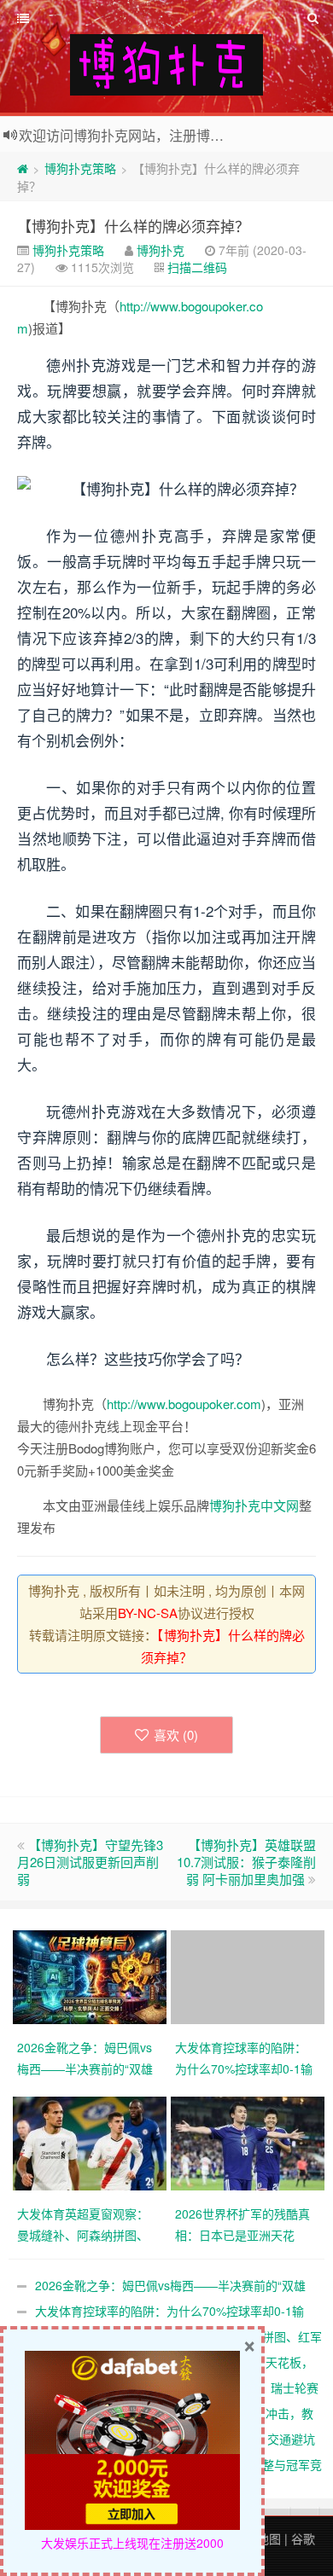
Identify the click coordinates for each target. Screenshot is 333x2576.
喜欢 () (176, 1735)
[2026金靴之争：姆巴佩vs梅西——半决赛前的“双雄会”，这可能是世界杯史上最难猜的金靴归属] (92, 1976)
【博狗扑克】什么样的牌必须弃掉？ (133, 226)
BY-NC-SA (148, 1613)
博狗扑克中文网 (254, 1505)
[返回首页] (23, 168)
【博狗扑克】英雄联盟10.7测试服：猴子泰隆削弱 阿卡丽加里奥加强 (246, 1862)
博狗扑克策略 (80, 168)
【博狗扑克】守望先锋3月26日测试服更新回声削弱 (90, 1862)
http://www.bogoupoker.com (184, 1404)
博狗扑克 (161, 250)
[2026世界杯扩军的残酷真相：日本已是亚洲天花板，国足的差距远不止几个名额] (250, 2142)
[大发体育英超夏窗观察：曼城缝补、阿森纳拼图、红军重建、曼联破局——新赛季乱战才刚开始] (92, 2142)
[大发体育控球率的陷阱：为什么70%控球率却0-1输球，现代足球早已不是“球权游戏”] (250, 1976)
